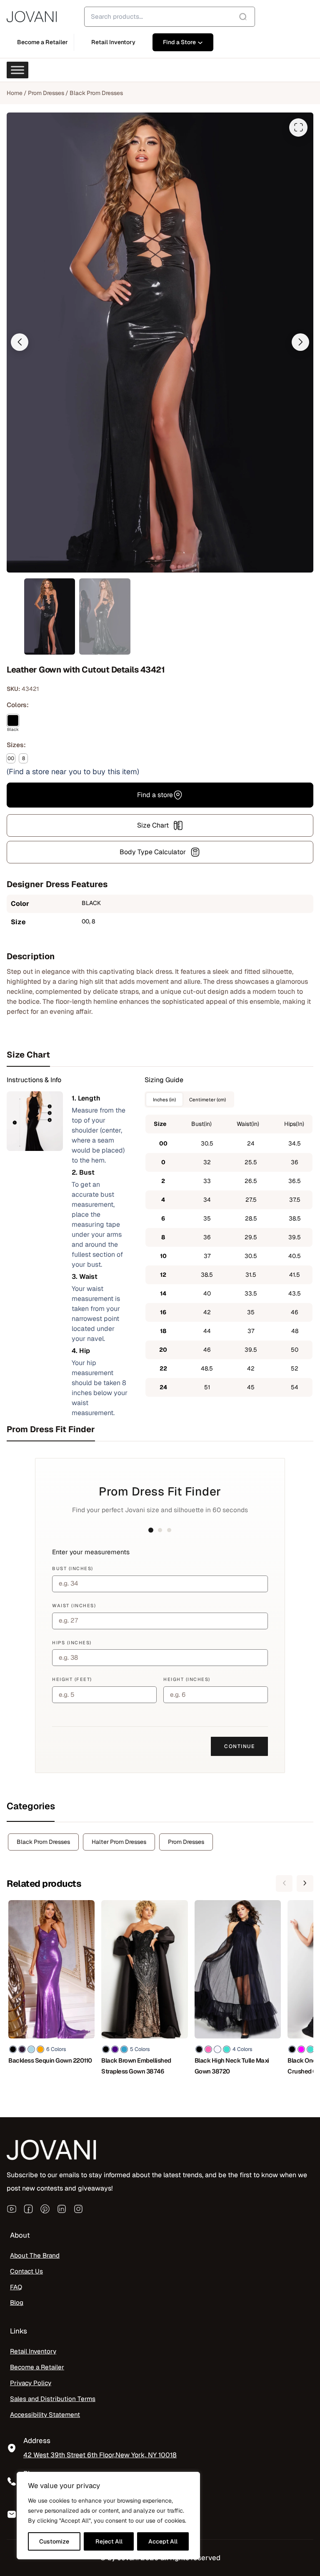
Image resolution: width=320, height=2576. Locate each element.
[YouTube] (12, 2209)
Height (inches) (187, 1679)
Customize (54, 2541)
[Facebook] (28, 2209)
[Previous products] (284, 1883)
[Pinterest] (45, 2209)
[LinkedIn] (62, 2209)
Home (15, 93)
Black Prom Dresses (96, 93)
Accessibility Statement (45, 2415)
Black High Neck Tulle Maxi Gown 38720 (232, 2066)
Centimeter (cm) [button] (207, 1099)
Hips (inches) (72, 1643)
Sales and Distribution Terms (53, 2399)
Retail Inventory (33, 2351)
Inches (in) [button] (164, 1099)
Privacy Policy (31, 2383)
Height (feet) (72, 1679)
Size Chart (153, 825)
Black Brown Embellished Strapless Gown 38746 (136, 2066)
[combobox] (170, 17)
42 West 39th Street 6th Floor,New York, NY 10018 (100, 2455)
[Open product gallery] (298, 128)
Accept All (163, 2541)
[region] (108, 2516)
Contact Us (26, 2271)
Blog (17, 2303)
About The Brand (35, 2256)
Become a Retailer (37, 2367)
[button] (20, 342)
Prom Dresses (46, 93)
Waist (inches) (74, 1606)
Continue (239, 1746)
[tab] (160, 1055)
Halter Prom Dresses (119, 1842)
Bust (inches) (73, 1568)
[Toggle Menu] (17, 70)
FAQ (16, 2287)
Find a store (155, 795)
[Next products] (305, 1883)
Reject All (109, 2541)
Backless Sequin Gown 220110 (50, 2060)
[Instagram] (78, 2209)
